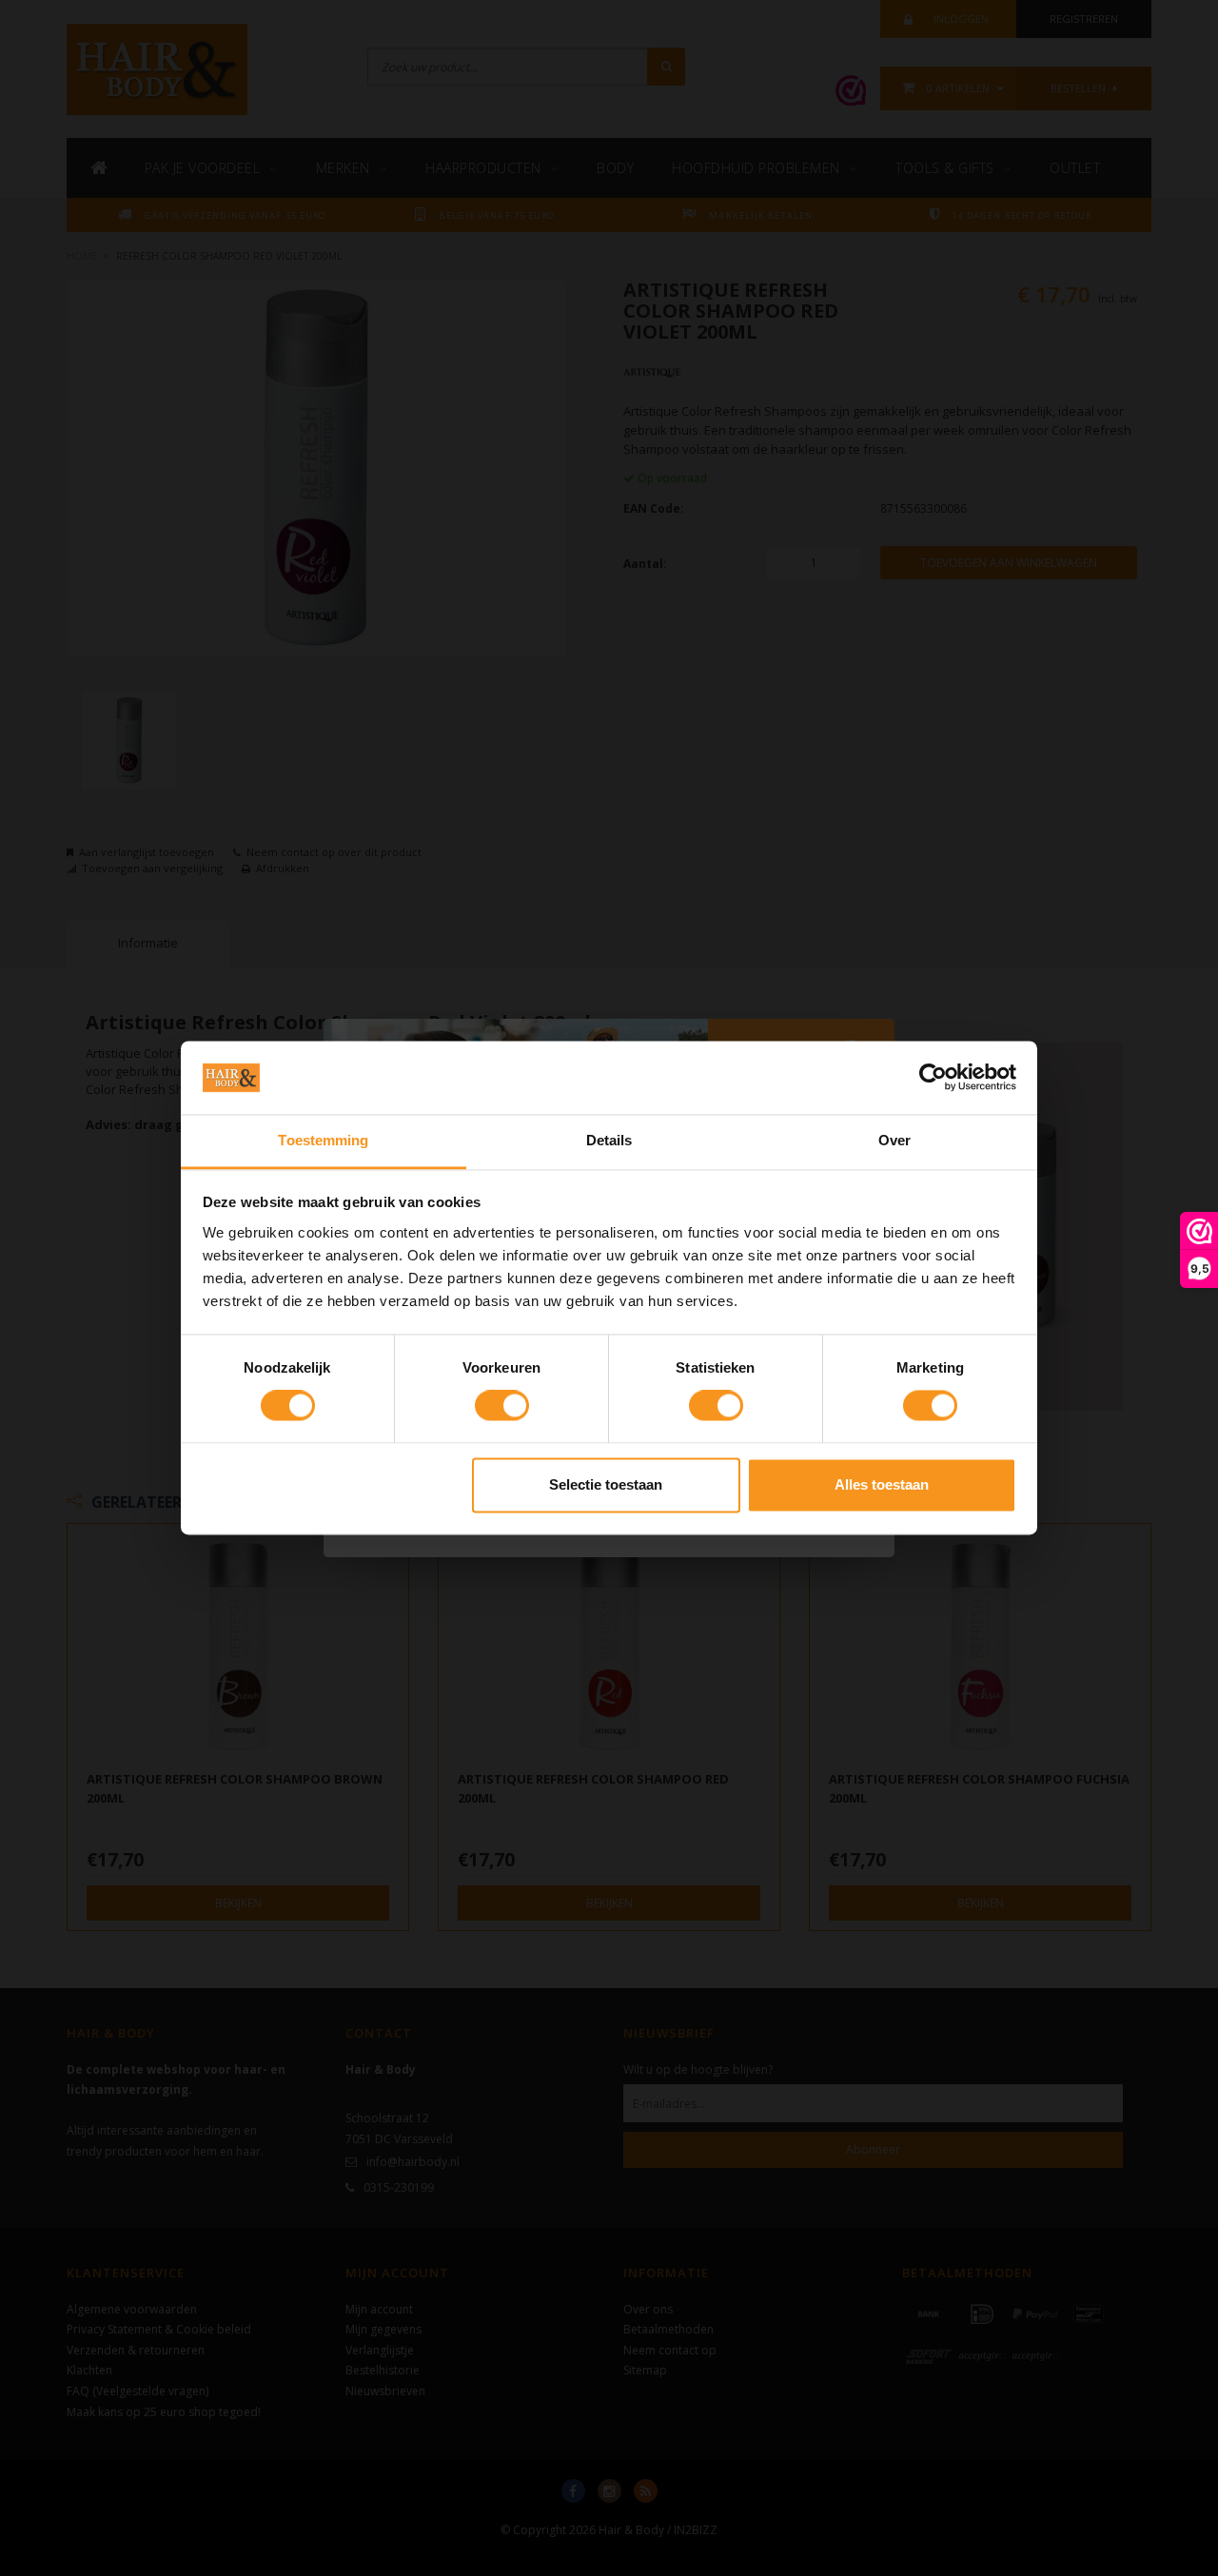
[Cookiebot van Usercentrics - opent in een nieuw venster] (933, 1078)
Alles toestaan (882, 1484)
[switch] (502, 1406)
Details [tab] (609, 1140)
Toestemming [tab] (323, 1140)
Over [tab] (894, 1140)
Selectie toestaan (606, 1484)
